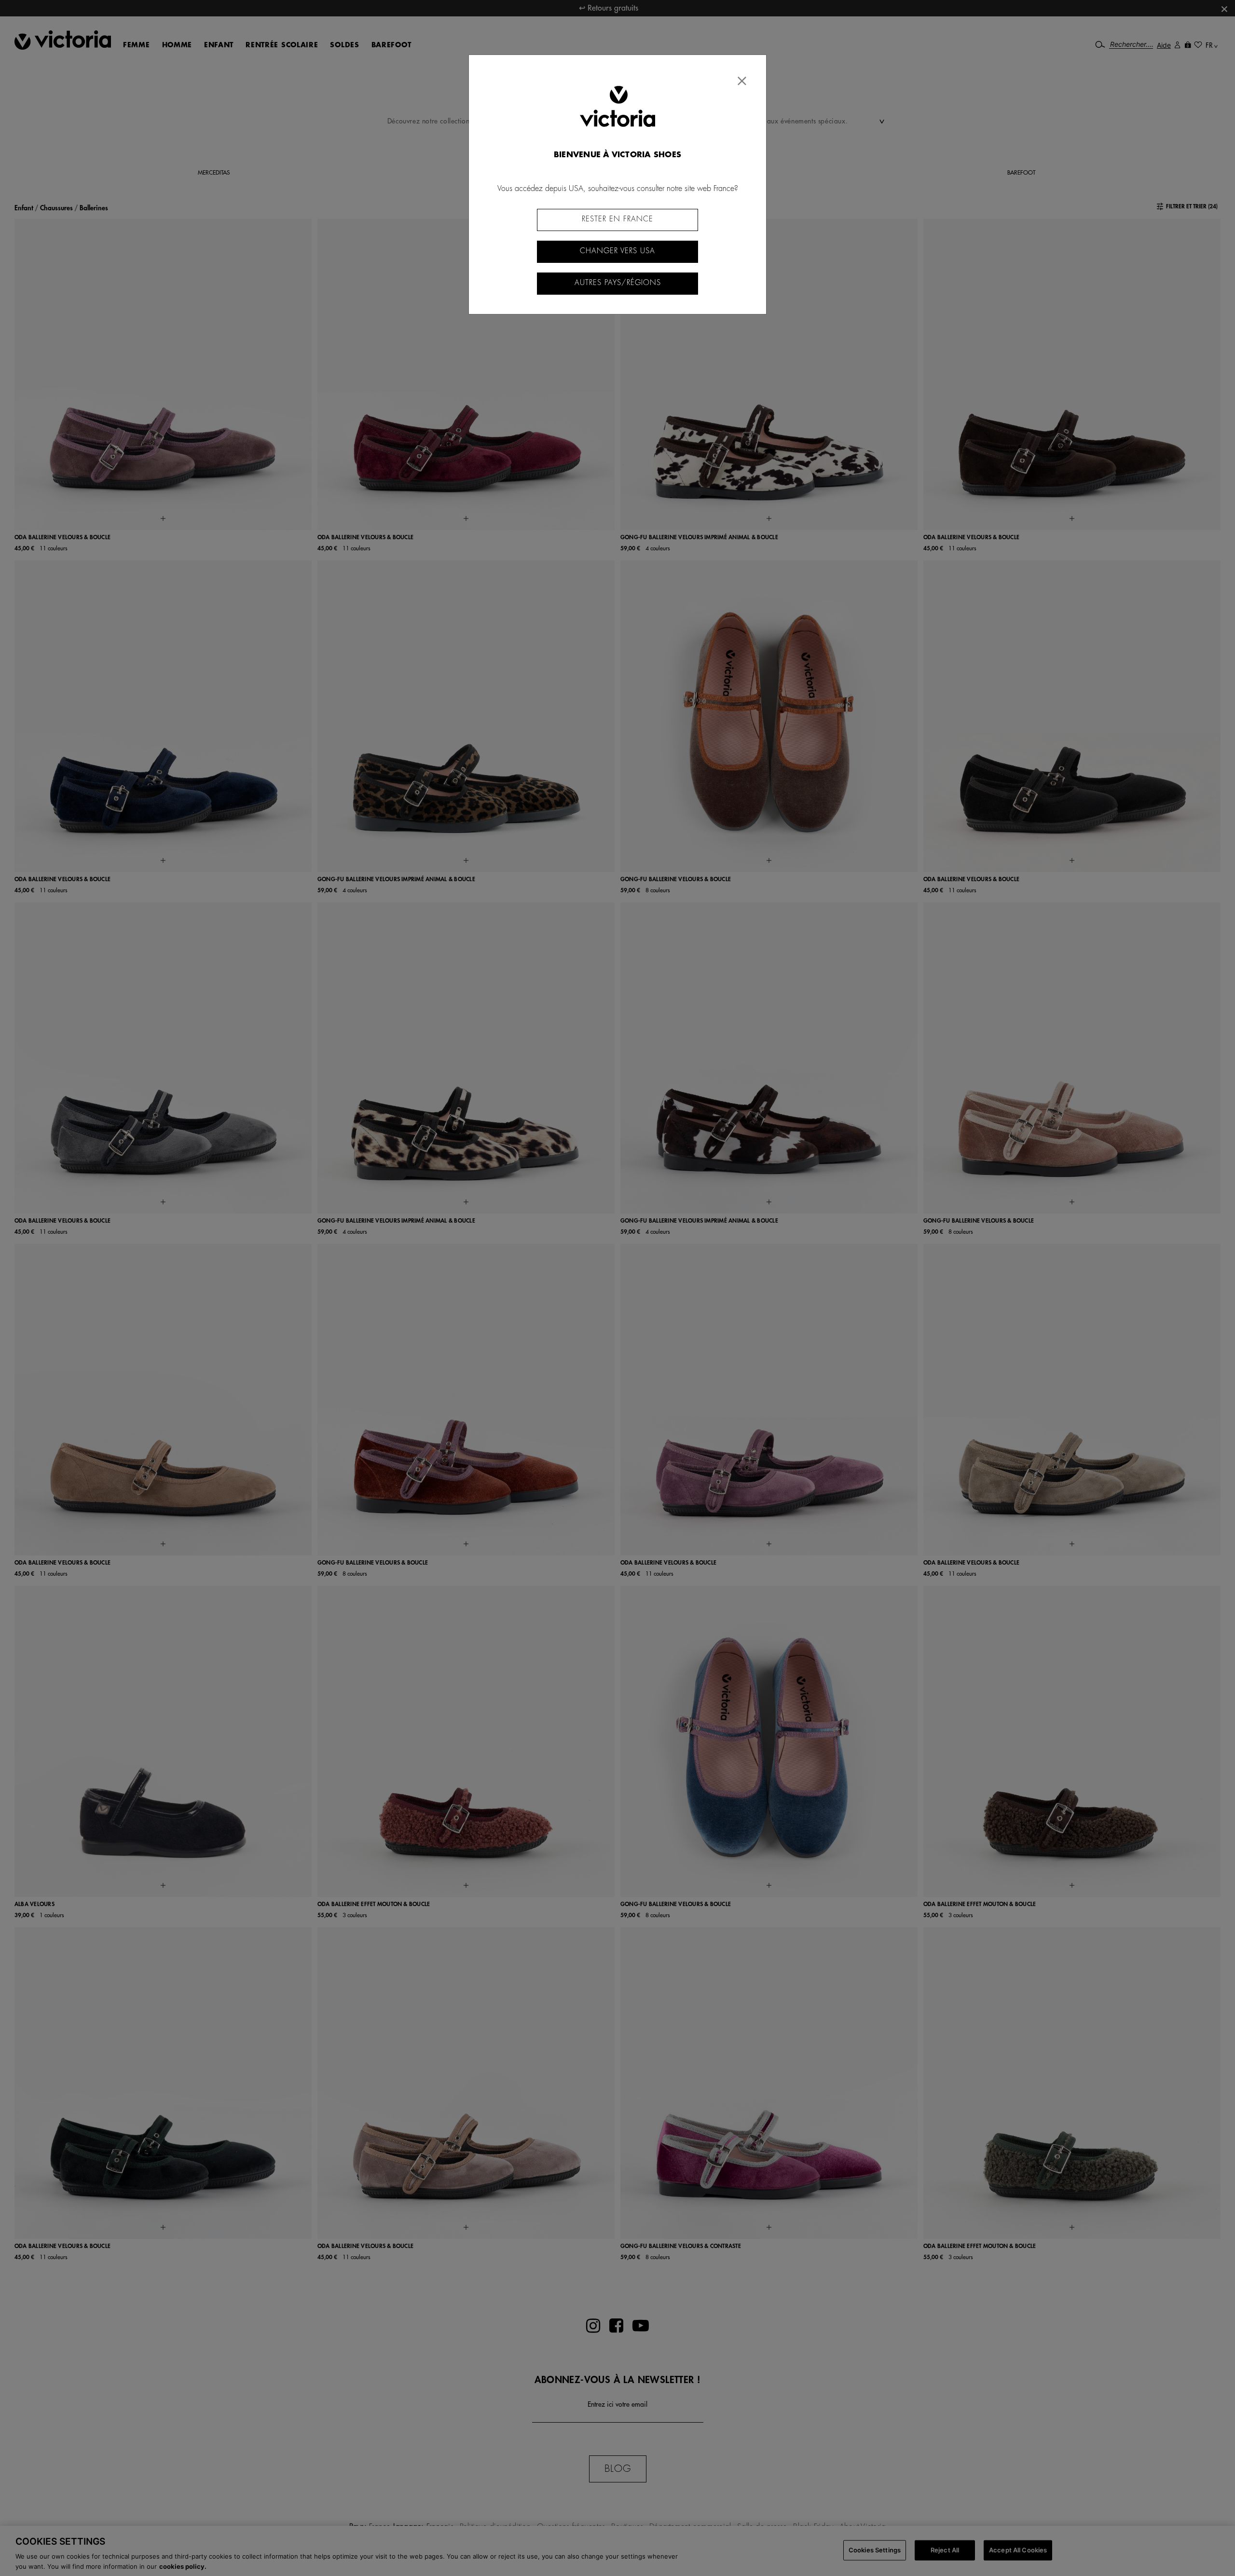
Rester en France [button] (617, 219)
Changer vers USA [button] (617, 251)
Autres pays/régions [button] (618, 283)
